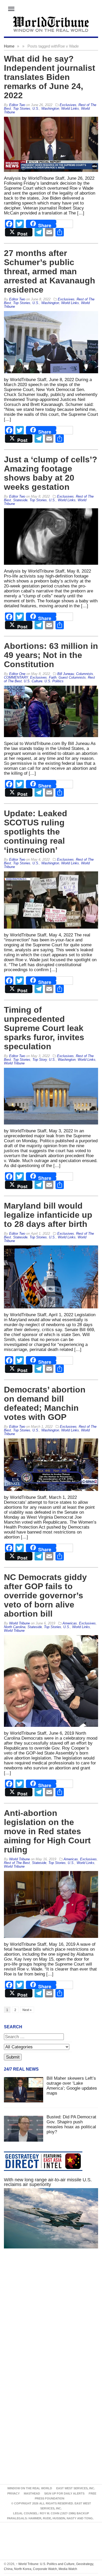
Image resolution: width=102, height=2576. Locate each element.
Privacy (13, 2493)
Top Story (40, 1060)
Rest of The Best (17, 1863)
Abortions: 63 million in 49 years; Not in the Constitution (51, 655)
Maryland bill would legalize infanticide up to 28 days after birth (48, 1215)
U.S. (36, 109)
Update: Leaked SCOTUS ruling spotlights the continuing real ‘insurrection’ (36, 832)
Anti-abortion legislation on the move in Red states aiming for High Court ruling (47, 1831)
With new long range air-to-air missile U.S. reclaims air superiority (48, 2182)
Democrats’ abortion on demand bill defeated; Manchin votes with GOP (45, 1403)
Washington (50, 109)
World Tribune (14, 1063)
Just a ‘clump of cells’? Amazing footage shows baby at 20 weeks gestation (51, 473)
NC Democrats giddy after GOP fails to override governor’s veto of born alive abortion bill (45, 1595)
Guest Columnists (72, 677)
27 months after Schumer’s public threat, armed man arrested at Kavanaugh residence (50, 271)
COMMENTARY (16, 677)
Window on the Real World (30, 2488)
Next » (27, 2010)
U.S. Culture (33, 681)
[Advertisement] (51, 2316)
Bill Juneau (66, 674)
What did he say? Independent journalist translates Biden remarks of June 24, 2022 (50, 77)
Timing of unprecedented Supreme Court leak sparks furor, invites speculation (44, 1028)
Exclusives (68, 105)
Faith (53, 677)
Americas (70, 1623)
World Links (70, 109)
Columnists (85, 674)
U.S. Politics (54, 681)
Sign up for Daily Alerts (64, 2493)
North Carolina (15, 1627)
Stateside (20, 500)
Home (9, 46)
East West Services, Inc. (76, 2488)
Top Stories (22, 109)
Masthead (32, 2493)
